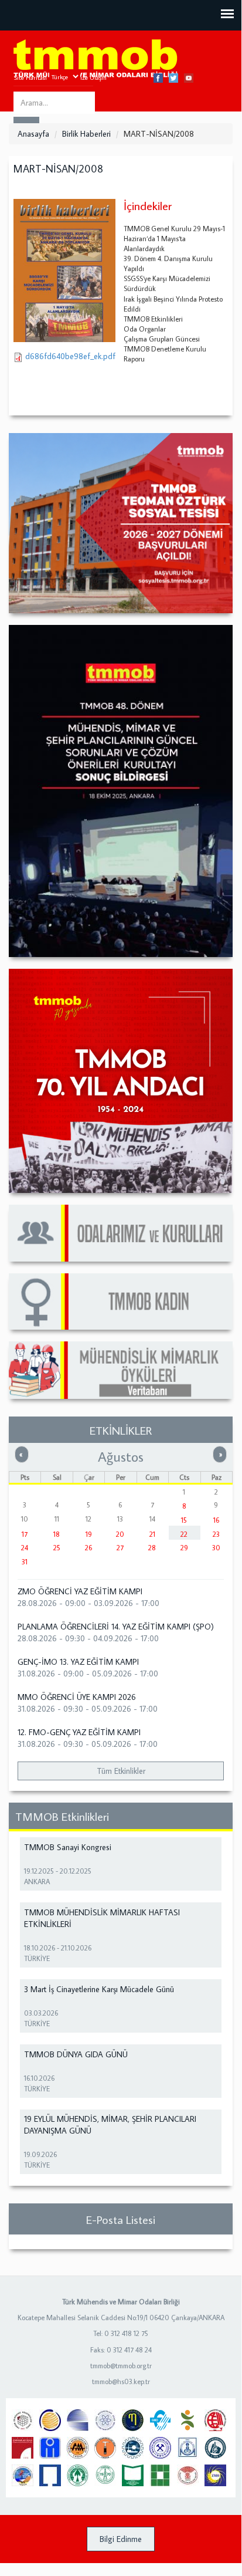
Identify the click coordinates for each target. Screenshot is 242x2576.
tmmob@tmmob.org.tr (121, 2366)
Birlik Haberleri (86, 134)
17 (25, 1534)
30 (216, 1548)
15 (184, 1520)
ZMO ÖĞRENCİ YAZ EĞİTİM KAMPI (80, 1591)
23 (216, 1534)
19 (89, 1534)
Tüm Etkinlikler (121, 1771)
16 (216, 1520)
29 (184, 1548)
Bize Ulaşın (92, 77)
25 (57, 1548)
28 (152, 1548)
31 (25, 1562)
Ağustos (121, 1456)
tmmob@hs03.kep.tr (121, 2381)
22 (184, 1534)
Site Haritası (30, 77)
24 (25, 1548)
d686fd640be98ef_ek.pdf (70, 356)
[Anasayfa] (96, 59)
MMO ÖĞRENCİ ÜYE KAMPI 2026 (77, 1697)
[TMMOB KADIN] (121, 1302)
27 (120, 1548)
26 (88, 1548)
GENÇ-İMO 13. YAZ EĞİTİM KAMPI (78, 1662)
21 (152, 1534)
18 (57, 1534)
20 (120, 1534)
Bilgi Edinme (121, 2539)
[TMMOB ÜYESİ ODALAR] (121, 1233)
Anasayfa (33, 134)
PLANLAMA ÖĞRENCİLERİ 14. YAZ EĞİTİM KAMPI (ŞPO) (116, 1627)
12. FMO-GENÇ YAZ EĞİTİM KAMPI (79, 1732)
